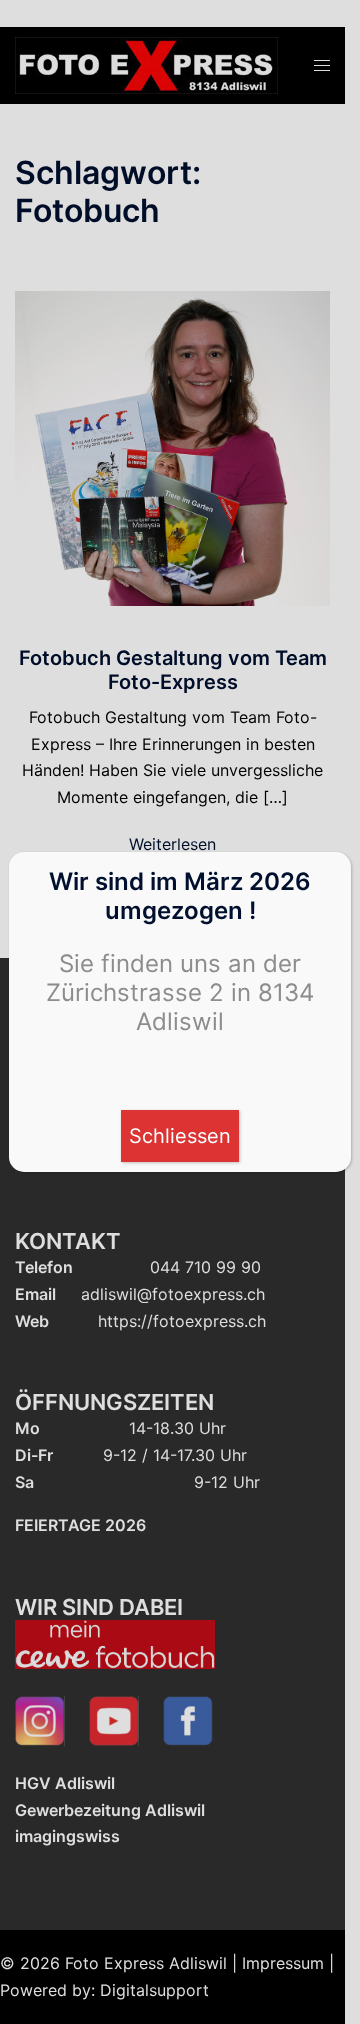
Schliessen (180, 1136)
